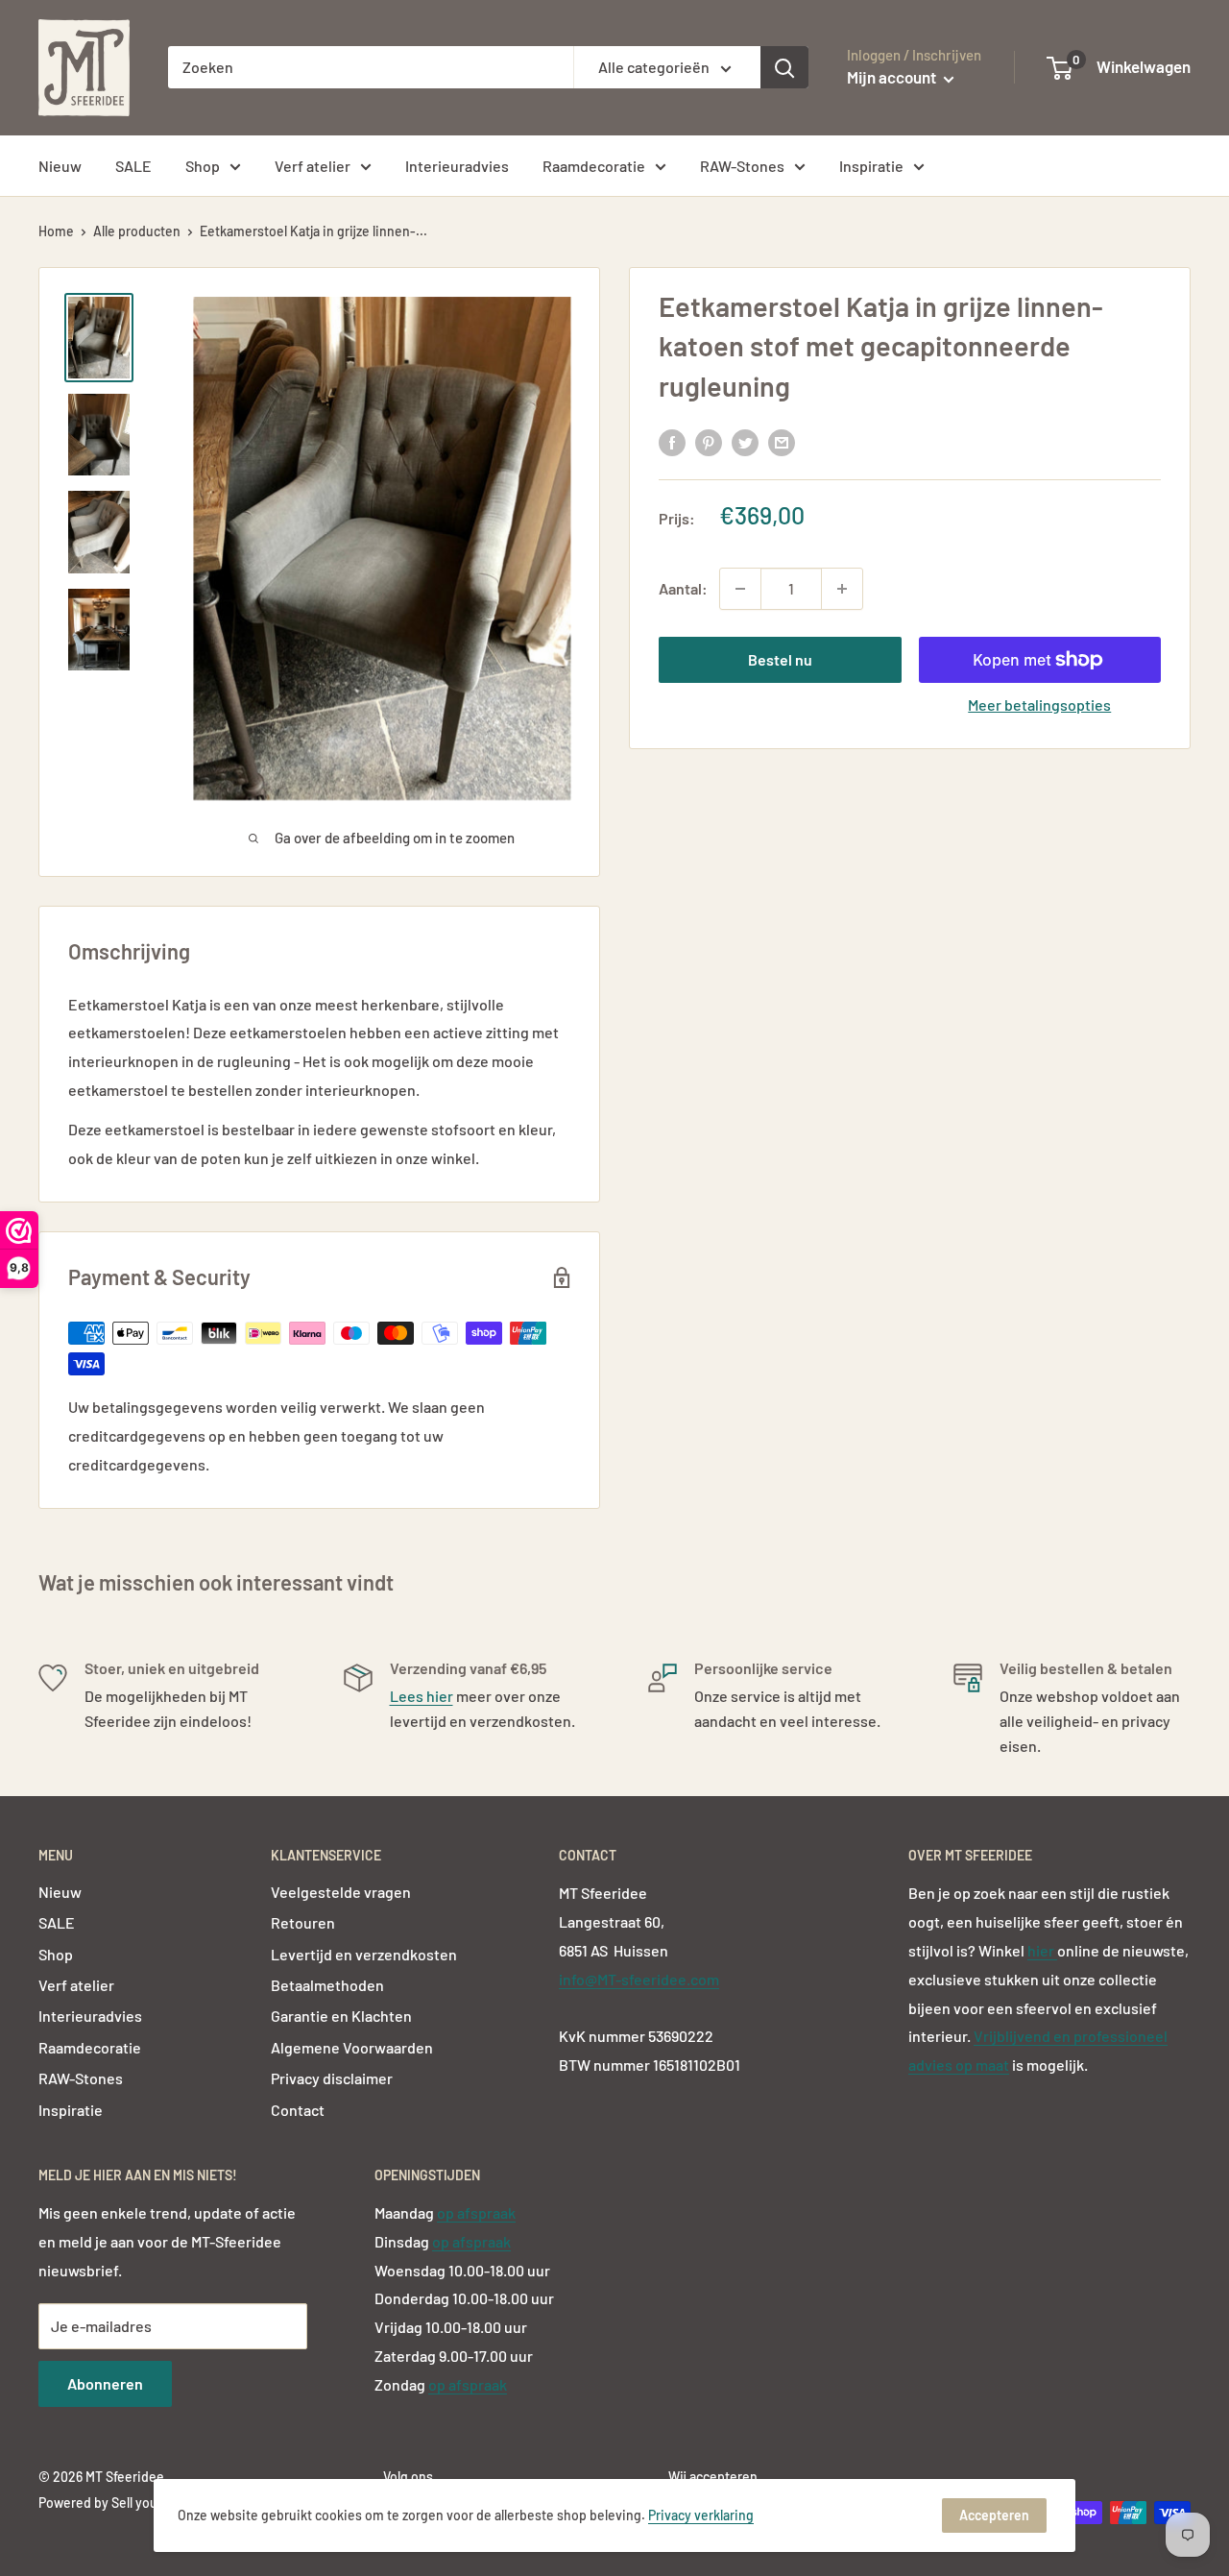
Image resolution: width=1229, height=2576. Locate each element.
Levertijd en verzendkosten (364, 1954)
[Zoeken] (784, 67)
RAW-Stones (742, 166)
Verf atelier (313, 166)
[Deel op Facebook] (672, 441)
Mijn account (893, 77)
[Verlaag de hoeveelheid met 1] (740, 589)
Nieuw (60, 166)
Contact (298, 2110)
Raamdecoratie (594, 166)
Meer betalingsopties (1039, 705)
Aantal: (683, 588)
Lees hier (422, 1696)
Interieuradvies (457, 166)
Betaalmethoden (327, 1985)
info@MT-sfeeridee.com (639, 1979)
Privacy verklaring (701, 2515)
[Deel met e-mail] (782, 441)
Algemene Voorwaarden (352, 2047)
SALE (133, 166)
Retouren (303, 1922)
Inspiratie (871, 166)
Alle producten (137, 231)
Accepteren (994, 2515)
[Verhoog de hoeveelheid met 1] (842, 589)
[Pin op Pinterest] (709, 441)
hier (1042, 1950)
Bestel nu (780, 659)
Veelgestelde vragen (341, 1892)
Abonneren (105, 2383)
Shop (203, 166)
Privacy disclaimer (332, 2078)
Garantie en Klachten (341, 2016)
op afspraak (476, 2212)
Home (56, 231)
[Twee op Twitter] (745, 441)
